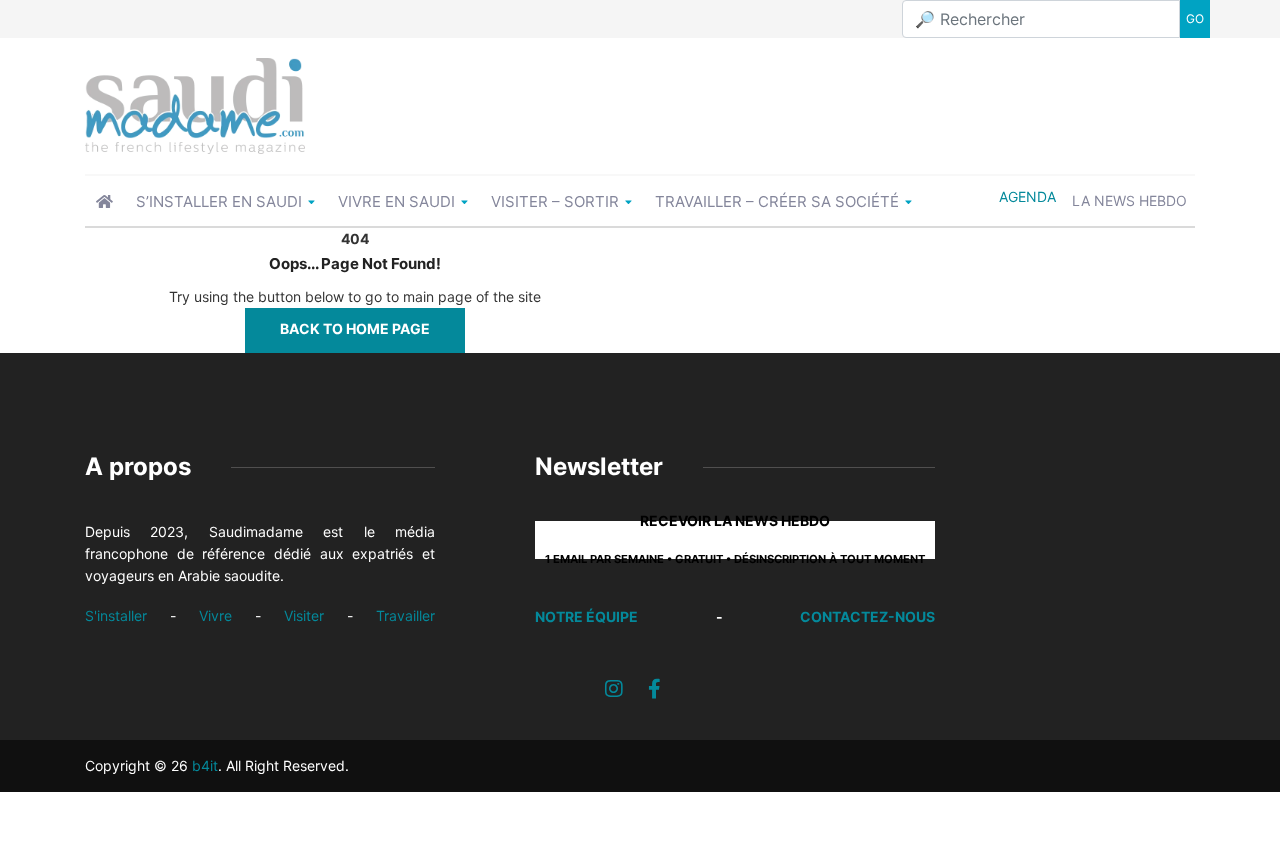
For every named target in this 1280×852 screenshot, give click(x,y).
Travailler (405, 615)
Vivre (215, 615)
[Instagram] (614, 689)
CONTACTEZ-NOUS (867, 616)
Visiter (304, 615)
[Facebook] (654, 689)
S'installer (116, 615)
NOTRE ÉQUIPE (586, 616)
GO (1195, 18)
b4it (205, 765)
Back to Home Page (355, 328)
